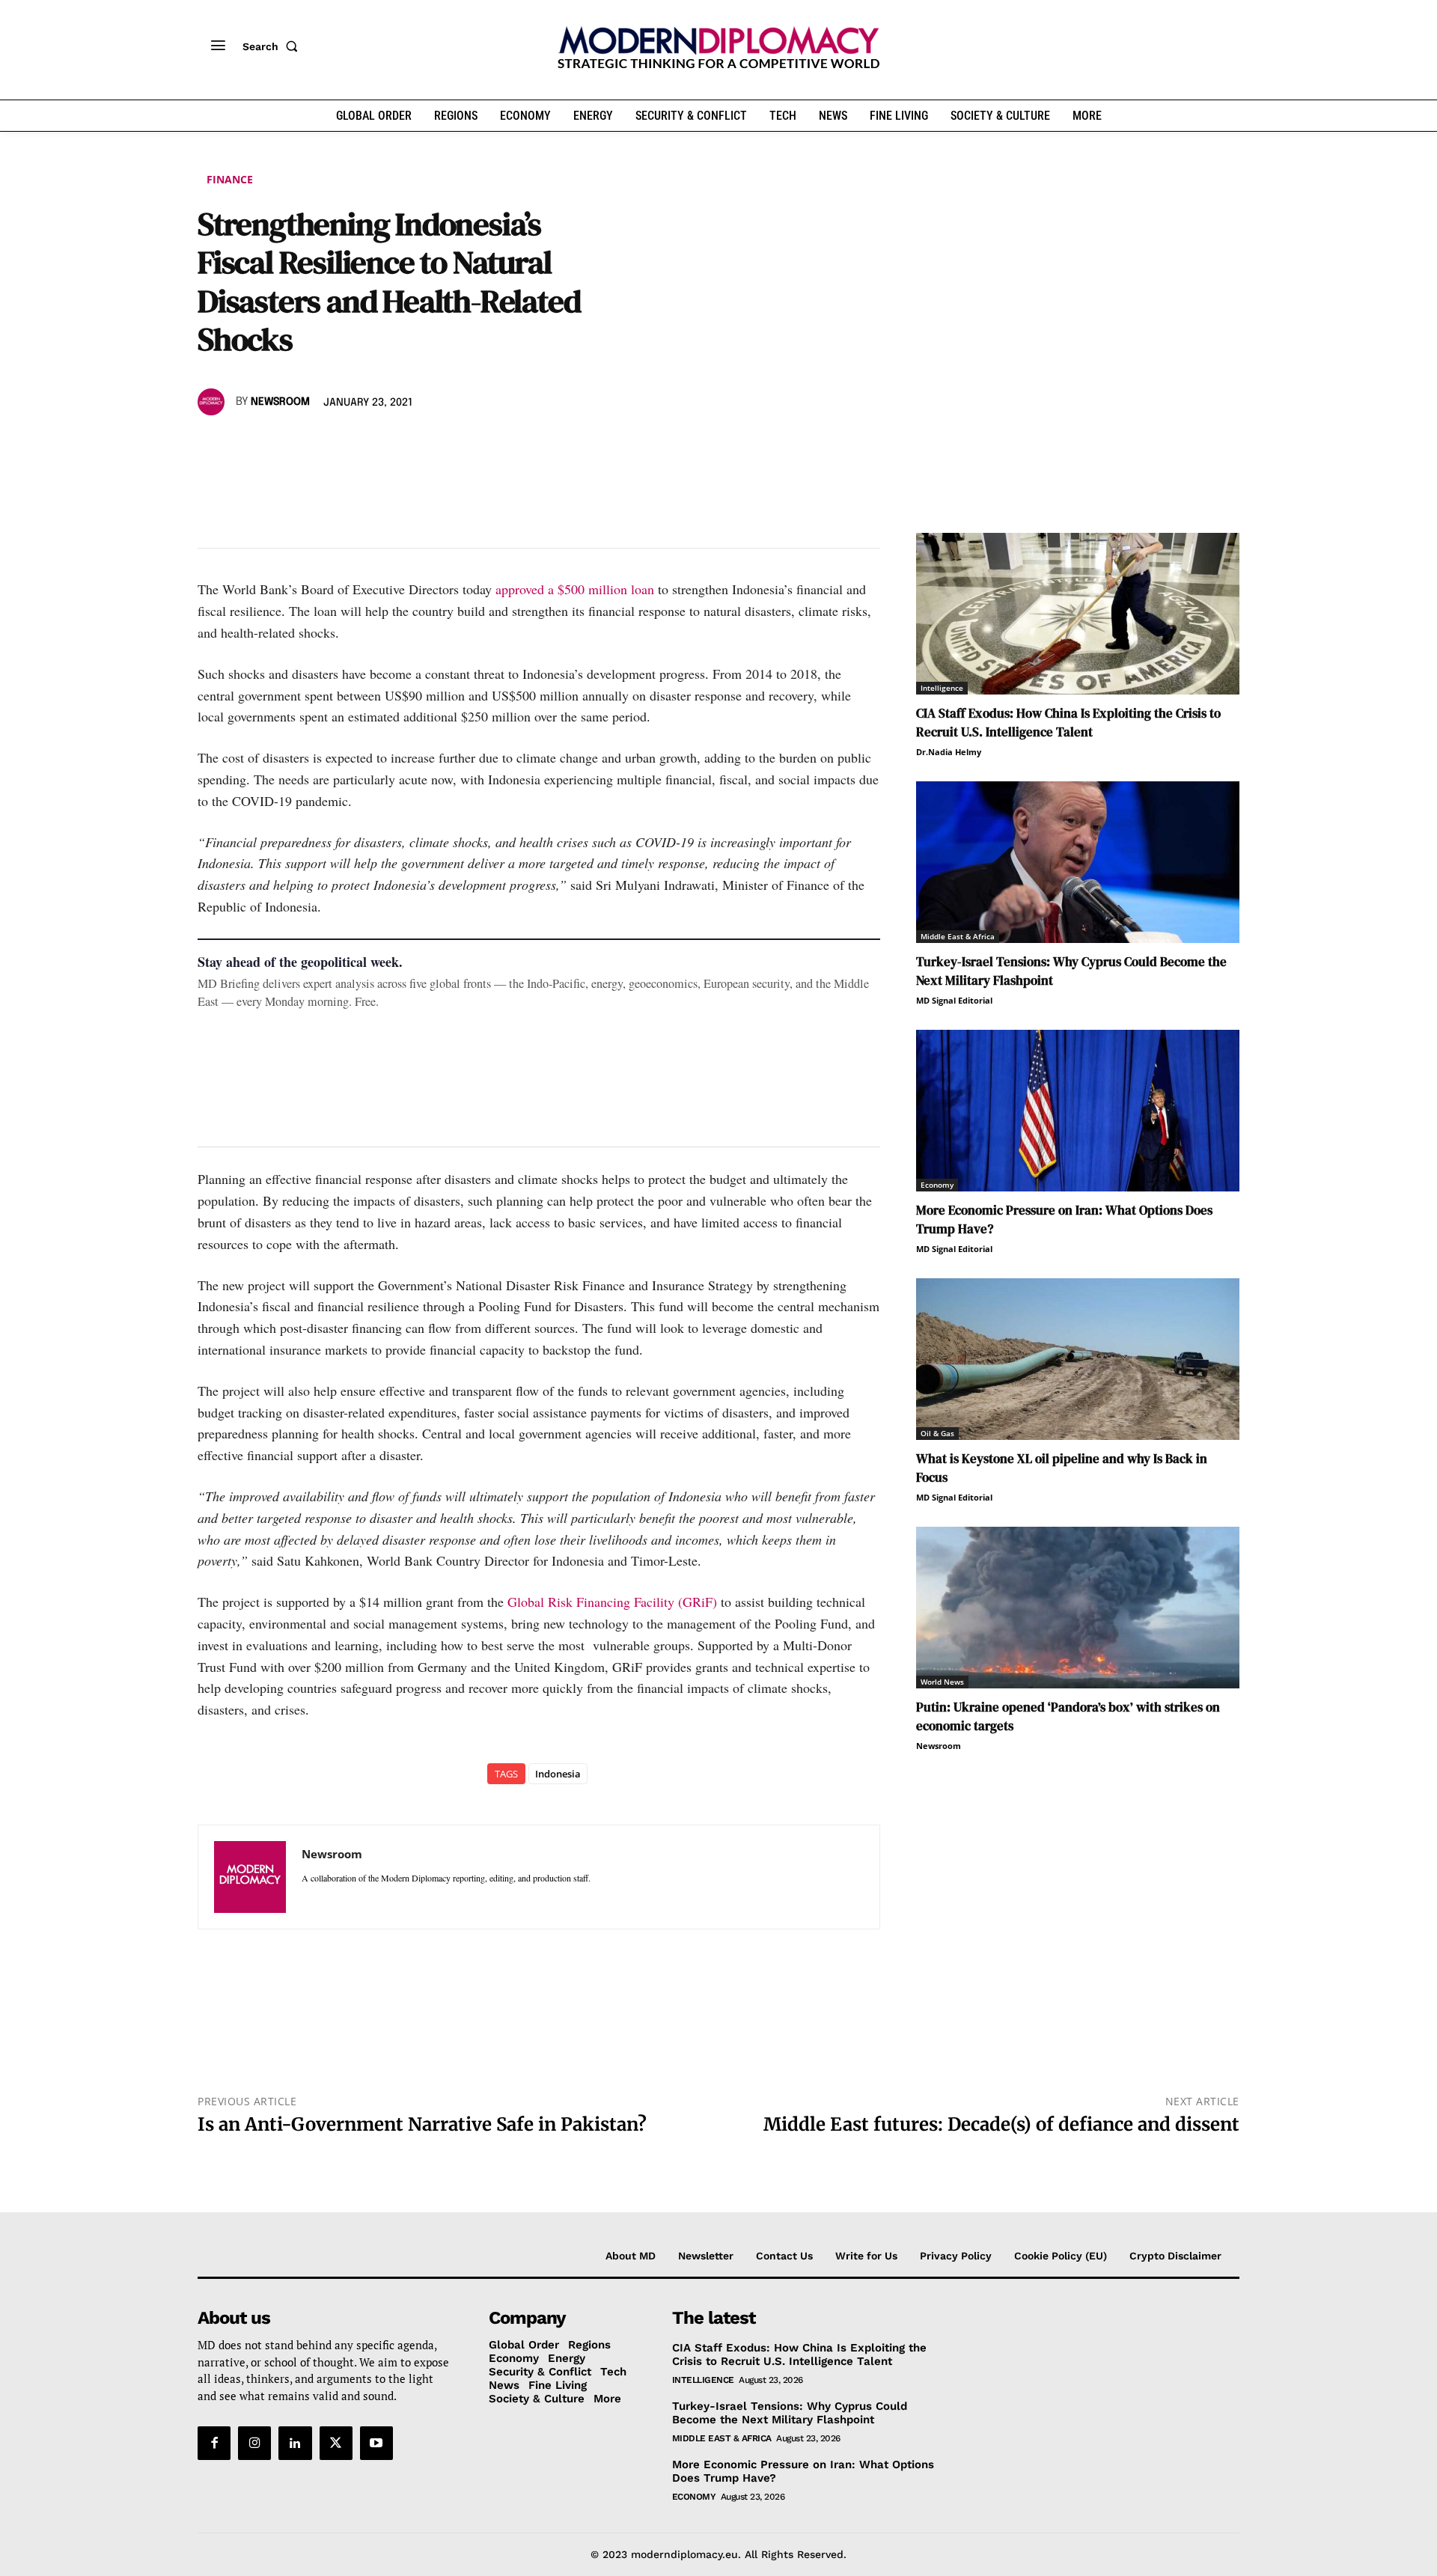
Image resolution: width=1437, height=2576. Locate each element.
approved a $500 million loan (575, 589)
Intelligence (942, 688)
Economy (937, 1185)
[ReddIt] (350, 445)
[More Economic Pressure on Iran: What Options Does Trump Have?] (1078, 1111)
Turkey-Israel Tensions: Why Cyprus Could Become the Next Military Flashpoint (790, 2413)
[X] (247, 445)
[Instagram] (254, 2443)
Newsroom (280, 402)
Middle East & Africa (958, 936)
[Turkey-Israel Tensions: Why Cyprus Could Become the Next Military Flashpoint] (1078, 862)
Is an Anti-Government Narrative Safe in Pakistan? (422, 2124)
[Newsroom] (213, 402)
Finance (230, 179)
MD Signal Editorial (954, 1000)
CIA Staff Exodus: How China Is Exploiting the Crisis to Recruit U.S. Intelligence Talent (1068, 723)
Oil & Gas (937, 1433)
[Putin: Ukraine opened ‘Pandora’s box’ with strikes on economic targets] (1078, 1608)
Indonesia (558, 1774)
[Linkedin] (316, 445)
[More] (420, 445)
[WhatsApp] (281, 445)
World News (942, 1682)
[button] (273, 46)
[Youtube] (376, 2443)
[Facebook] (213, 445)
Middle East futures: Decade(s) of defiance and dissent (1001, 2124)
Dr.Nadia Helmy (949, 752)
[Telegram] (385, 445)
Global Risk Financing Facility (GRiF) (612, 1602)
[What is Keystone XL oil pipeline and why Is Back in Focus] (1078, 1359)
